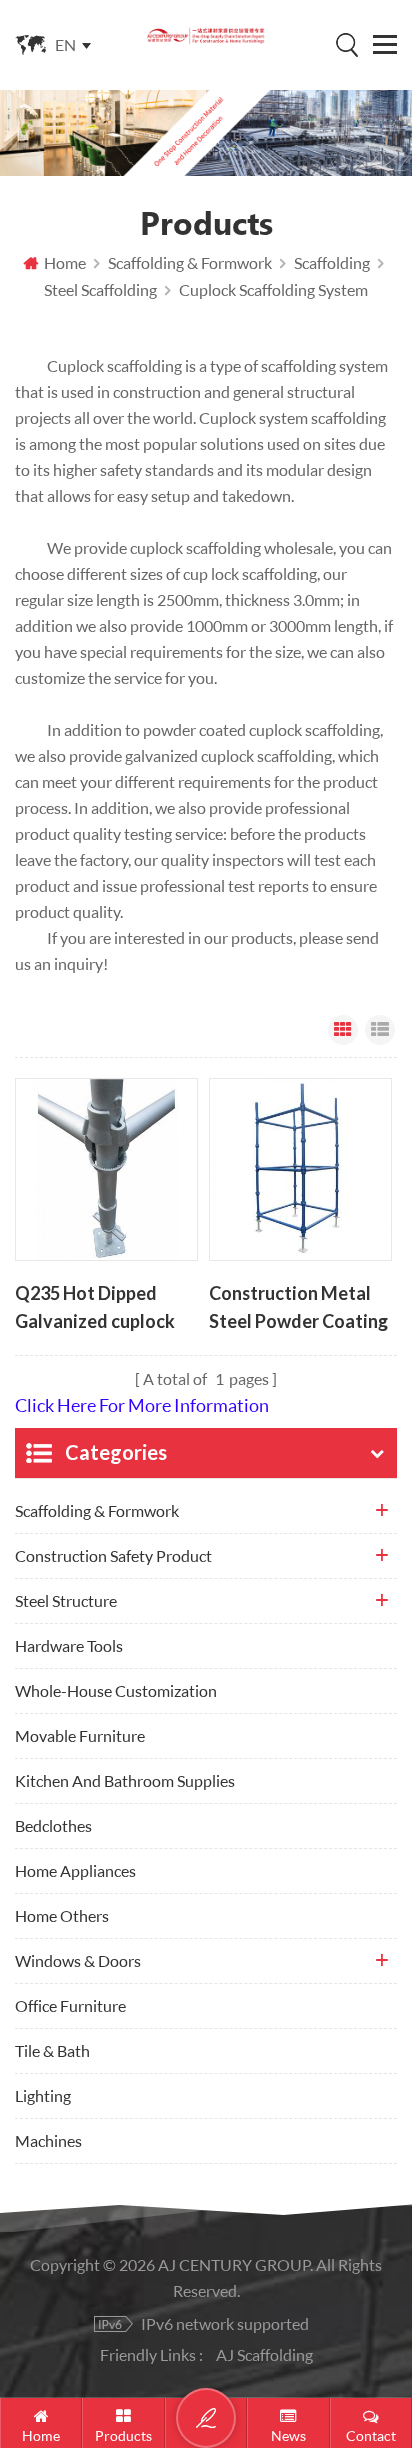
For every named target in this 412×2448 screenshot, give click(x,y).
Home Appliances (75, 1870)
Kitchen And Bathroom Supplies (125, 1780)
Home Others (62, 1915)
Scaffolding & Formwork (190, 262)
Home (65, 262)
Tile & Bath (52, 2050)
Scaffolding (332, 262)
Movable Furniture (80, 1735)
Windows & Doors (78, 1960)
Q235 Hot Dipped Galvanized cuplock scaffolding (95, 1309)
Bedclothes (53, 1825)
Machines (48, 2140)
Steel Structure (66, 1600)
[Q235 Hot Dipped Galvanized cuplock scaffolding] (106, 1169)
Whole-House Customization (116, 1690)
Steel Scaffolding (100, 289)
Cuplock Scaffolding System (273, 289)
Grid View (343, 1030)
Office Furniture (70, 2005)
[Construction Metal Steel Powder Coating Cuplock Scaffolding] (300, 1169)
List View (380, 1030)
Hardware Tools (69, 1645)
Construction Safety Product (113, 1555)
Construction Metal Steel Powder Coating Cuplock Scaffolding (298, 1309)
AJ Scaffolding (264, 2354)
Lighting (43, 2095)
